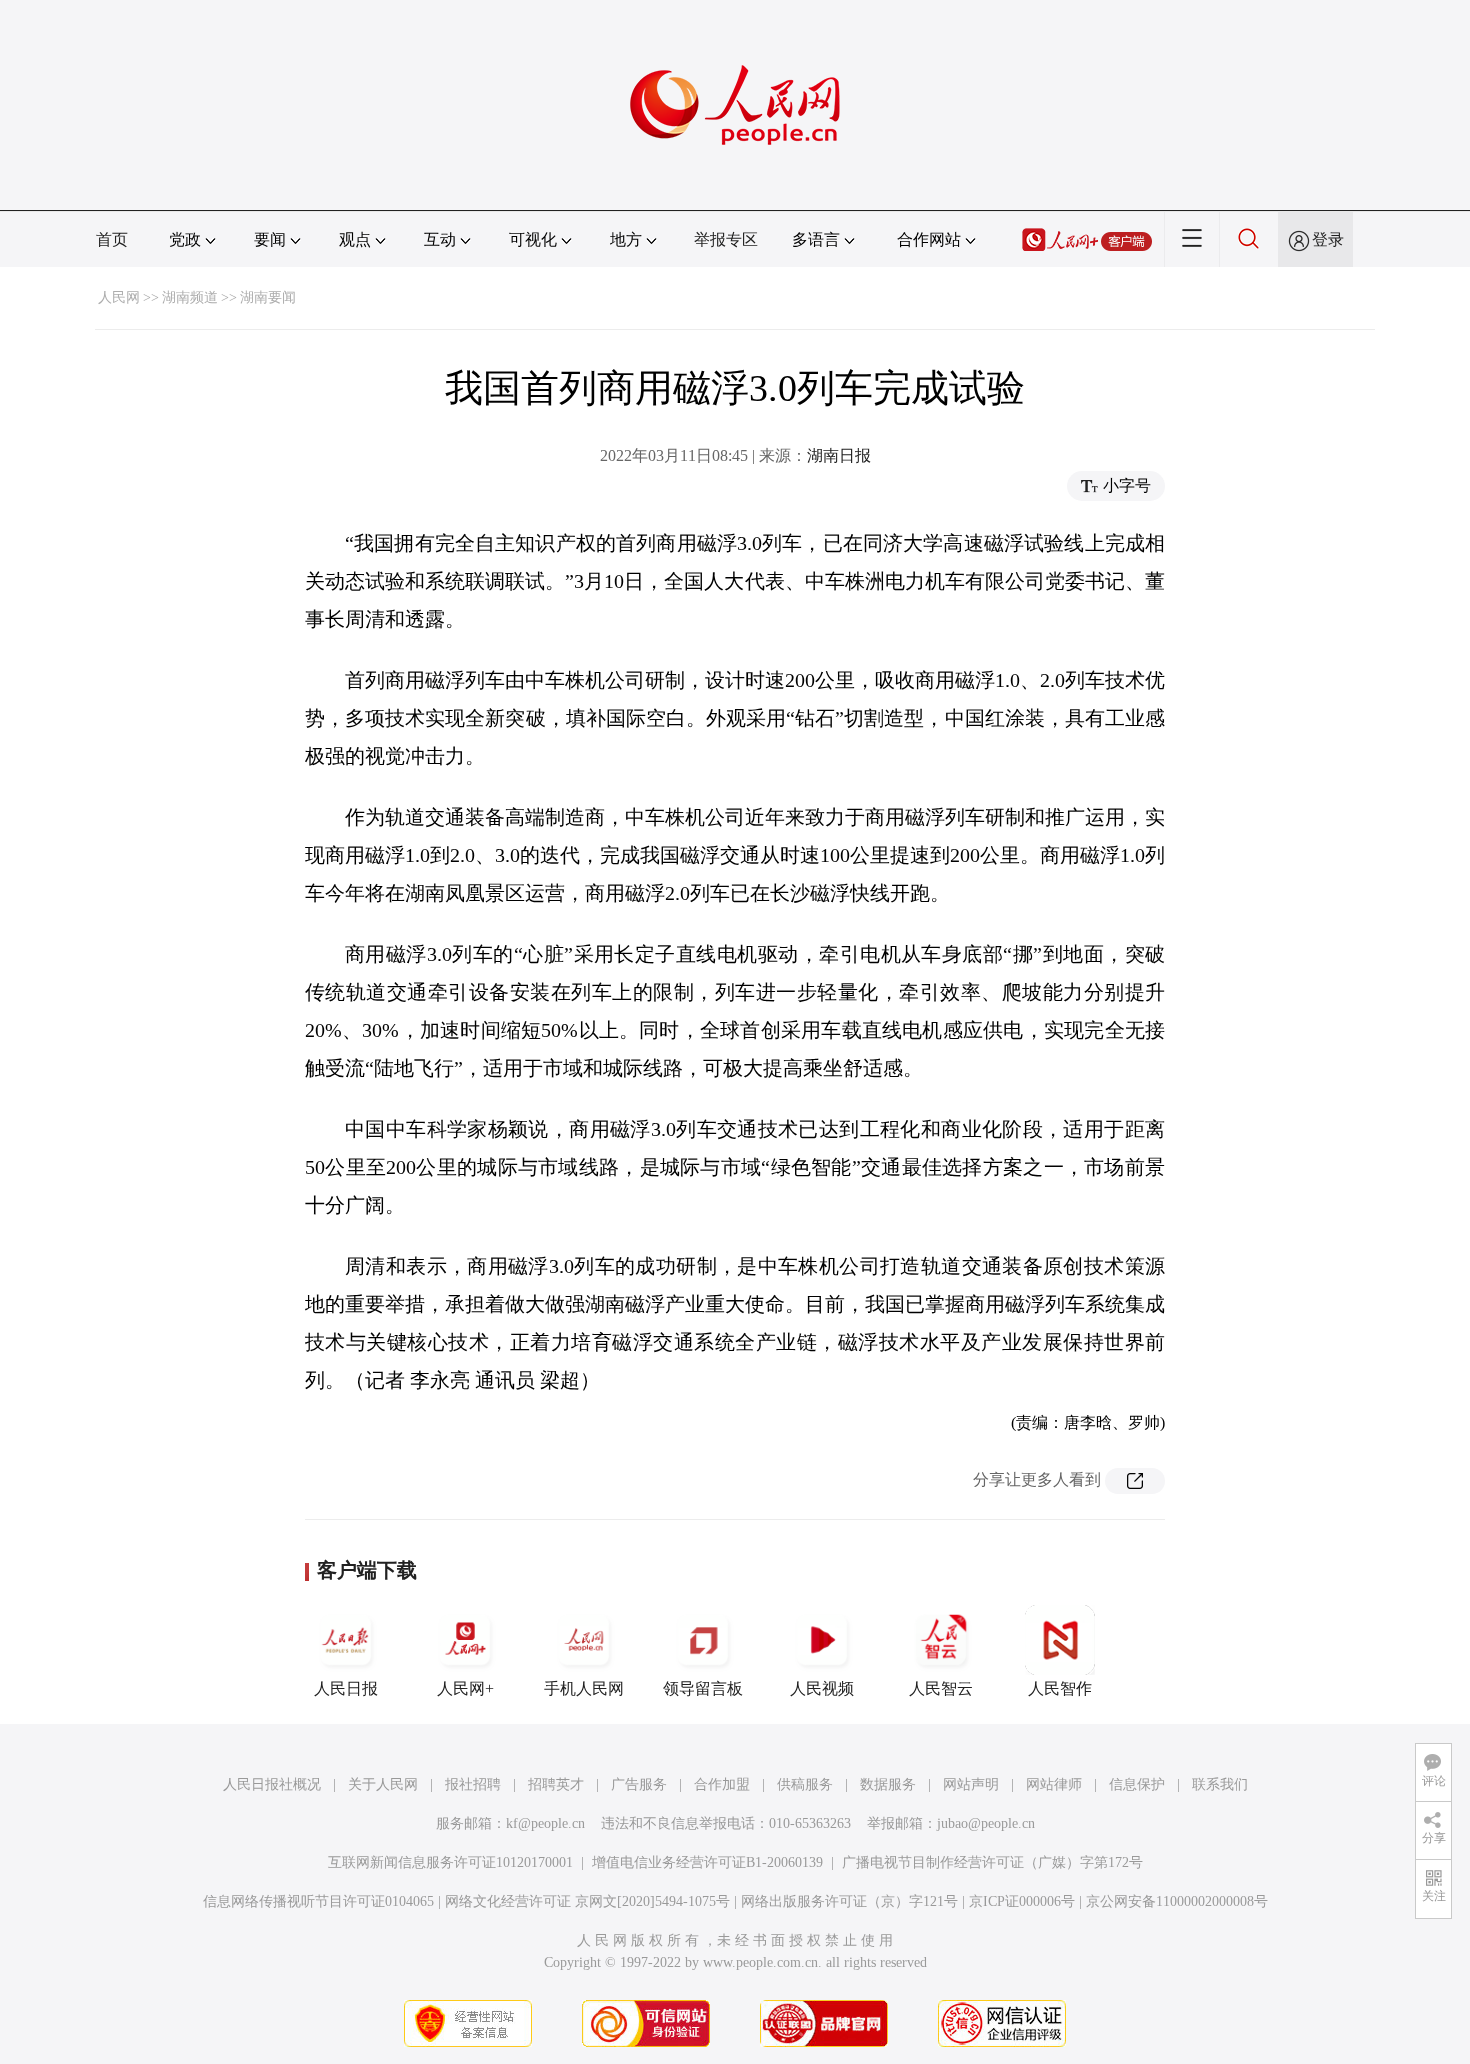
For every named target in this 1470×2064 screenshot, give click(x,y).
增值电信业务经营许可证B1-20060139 (707, 1862)
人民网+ (465, 1688)
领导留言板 (703, 1688)
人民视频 (822, 1688)
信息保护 (1137, 1784)
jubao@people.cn (986, 1823)
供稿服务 (805, 1784)
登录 (1328, 239)
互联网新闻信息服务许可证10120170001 (450, 1862)
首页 (112, 239)
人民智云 (941, 1688)
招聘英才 (556, 1784)
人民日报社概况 (272, 1784)
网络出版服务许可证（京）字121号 (849, 1901)
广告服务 (639, 1784)
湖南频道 (190, 297)
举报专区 (726, 239)
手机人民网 (584, 1688)
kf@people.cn (545, 1823)
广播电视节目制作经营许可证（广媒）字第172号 (992, 1862)
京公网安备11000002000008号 (1177, 1901)
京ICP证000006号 (1022, 1901)
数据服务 (888, 1784)
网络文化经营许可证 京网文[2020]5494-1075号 (587, 1901)
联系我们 (1220, 1784)
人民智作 (1060, 1688)
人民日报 (346, 1688)
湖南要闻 (268, 297)
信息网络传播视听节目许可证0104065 (318, 1901)
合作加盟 (722, 1784)
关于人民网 (383, 1784)
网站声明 (971, 1784)
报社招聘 (473, 1784)
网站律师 (1054, 1784)
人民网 (119, 297)
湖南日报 (839, 455)
